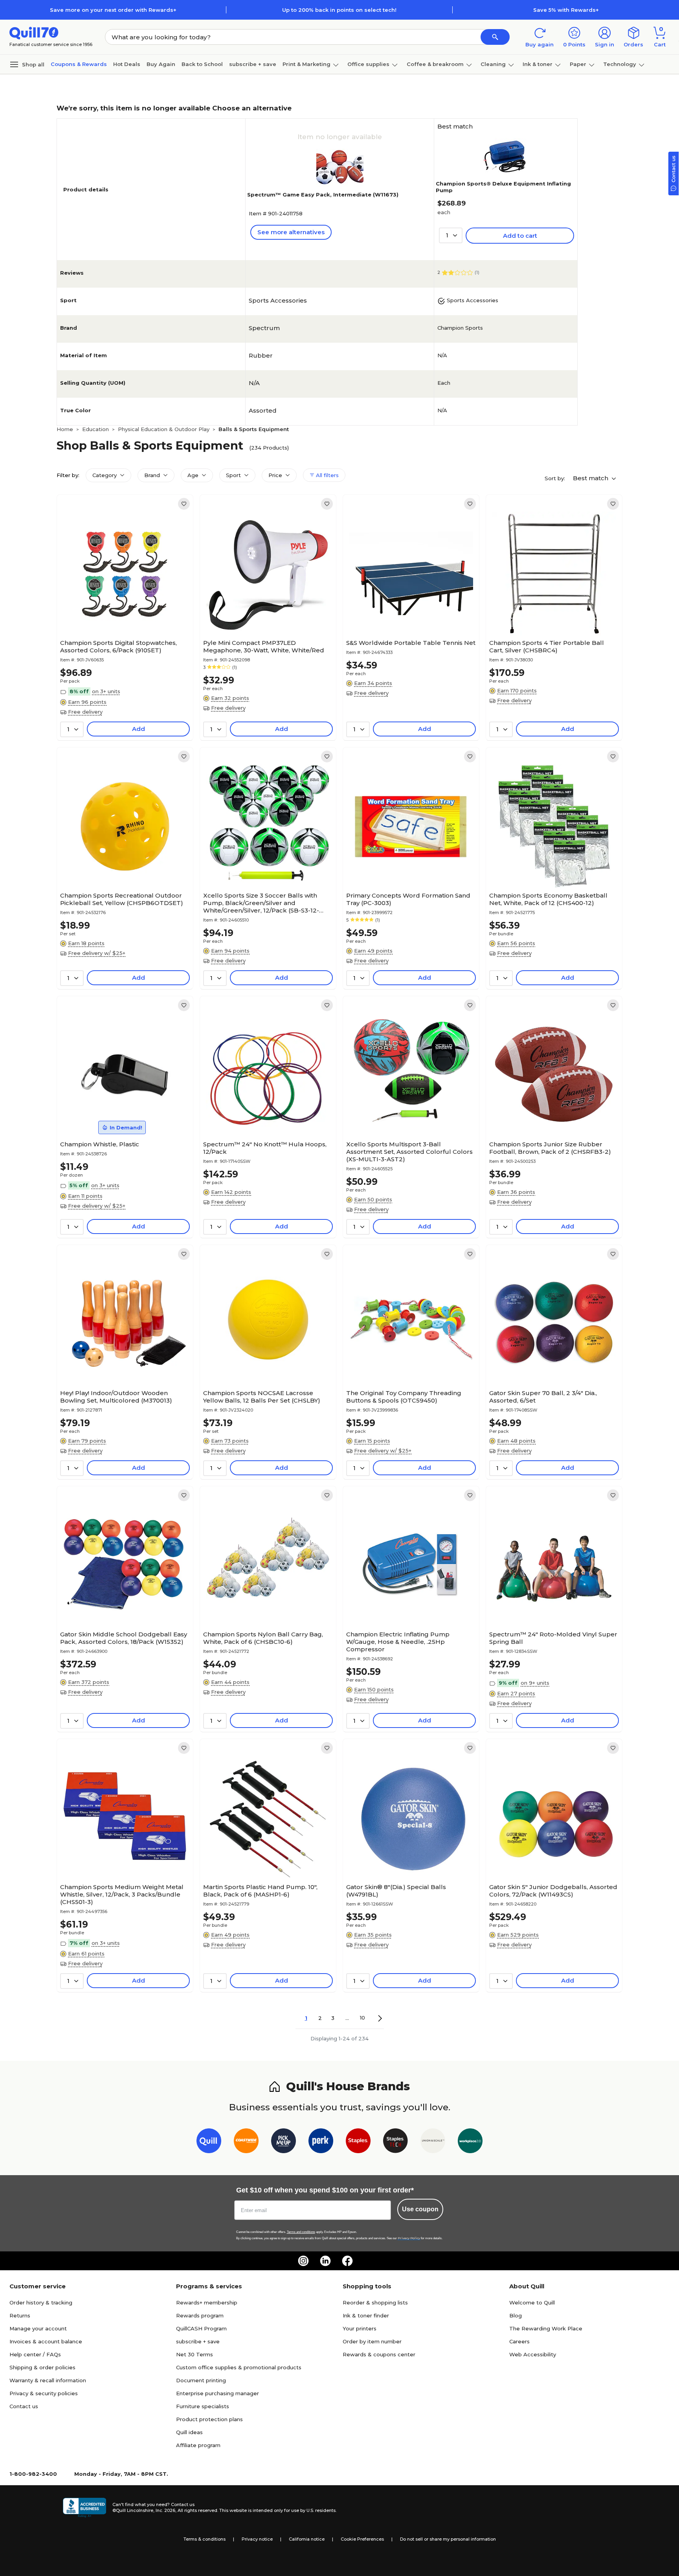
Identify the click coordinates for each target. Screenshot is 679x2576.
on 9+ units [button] (535, 1683)
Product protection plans (209, 2419)
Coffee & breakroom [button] (435, 64)
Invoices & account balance (46, 2341)
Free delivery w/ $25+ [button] (97, 953)
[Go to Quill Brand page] (209, 2142)
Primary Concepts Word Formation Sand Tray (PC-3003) (408, 899)
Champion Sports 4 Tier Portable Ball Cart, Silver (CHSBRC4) (547, 646)
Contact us (24, 2406)
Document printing (201, 2380)
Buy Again (161, 64)
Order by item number (372, 2341)
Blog (516, 2315)
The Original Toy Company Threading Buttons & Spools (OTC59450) (404, 1397)
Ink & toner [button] (538, 64)
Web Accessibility (533, 2354)
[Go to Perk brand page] (321, 2142)
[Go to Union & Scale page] (433, 2142)
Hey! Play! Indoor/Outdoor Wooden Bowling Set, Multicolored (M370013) (116, 1397)
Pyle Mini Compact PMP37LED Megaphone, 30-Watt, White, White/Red (264, 646)
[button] (495, 37)
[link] (184, 504)
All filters (327, 475)
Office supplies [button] (368, 64)
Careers (519, 2341)
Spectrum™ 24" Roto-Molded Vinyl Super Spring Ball (553, 1638)
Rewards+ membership (207, 2302)
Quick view (122, 612)
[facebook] (347, 2261)
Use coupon (420, 2209)
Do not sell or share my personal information (448, 2539)
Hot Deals (127, 64)
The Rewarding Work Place (546, 2328)
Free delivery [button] (85, 712)
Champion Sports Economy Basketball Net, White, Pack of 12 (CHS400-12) (548, 899)
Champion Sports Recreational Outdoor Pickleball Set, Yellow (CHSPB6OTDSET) (122, 899)
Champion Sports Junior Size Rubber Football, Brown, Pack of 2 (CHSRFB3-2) (550, 1148)
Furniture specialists (203, 2406)
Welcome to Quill (532, 2302)
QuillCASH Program (201, 2328)
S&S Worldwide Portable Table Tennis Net (411, 643)
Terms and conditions (301, 2232)
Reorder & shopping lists (375, 2302)
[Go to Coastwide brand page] (246, 2142)
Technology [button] (620, 64)
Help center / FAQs (35, 2354)
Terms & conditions (205, 2539)
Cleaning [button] (493, 64)
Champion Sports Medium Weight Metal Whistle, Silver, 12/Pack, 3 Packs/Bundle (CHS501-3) (122, 1894)
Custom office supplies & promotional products (239, 2367)
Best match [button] (591, 478)
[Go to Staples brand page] (358, 2142)
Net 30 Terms (195, 2354)
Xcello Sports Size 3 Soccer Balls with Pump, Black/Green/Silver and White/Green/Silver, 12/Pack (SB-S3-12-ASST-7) (261, 903)
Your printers (360, 2328)
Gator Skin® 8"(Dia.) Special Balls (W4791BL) (396, 1891)
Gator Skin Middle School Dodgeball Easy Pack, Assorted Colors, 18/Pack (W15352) (124, 1638)
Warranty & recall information (48, 2380)
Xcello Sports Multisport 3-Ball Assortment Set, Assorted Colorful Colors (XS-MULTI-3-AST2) (409, 1152)
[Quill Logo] (34, 32)
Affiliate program (198, 2445)
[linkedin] (325, 2261)
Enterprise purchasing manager (217, 2393)
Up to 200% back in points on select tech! (339, 10)
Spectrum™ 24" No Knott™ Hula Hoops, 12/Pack (265, 1148)
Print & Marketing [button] (306, 64)
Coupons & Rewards (79, 64)
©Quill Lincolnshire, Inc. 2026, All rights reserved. (165, 2510)
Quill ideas (189, 2432)
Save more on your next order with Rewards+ (113, 10)
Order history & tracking (41, 2302)
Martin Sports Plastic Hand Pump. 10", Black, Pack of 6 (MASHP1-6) (260, 1891)
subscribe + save (253, 64)
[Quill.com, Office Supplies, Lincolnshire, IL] (84, 2508)
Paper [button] (578, 64)
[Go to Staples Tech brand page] (395, 2142)
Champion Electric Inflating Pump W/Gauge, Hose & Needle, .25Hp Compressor (398, 1642)
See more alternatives (291, 232)
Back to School (202, 64)
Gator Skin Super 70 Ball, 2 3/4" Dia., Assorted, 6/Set (543, 1397)
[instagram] (303, 2261)
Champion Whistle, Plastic (100, 1144)
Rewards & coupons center (379, 2354)
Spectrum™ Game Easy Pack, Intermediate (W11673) (323, 195)
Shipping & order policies (42, 2367)
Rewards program (200, 2315)
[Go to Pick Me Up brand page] (284, 2142)
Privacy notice (257, 2539)
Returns (20, 2315)
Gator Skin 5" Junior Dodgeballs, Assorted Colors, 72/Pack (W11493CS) (553, 1891)
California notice (307, 2539)
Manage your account (38, 2328)
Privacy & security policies (44, 2393)
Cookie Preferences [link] (362, 2539)
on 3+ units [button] (106, 691)
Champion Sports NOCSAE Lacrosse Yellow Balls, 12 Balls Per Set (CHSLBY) (262, 1397)
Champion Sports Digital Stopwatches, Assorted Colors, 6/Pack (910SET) (118, 646)
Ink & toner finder (366, 2315)
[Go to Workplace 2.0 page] (470, 2142)
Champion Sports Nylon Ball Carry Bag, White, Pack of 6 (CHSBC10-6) (263, 1638)
